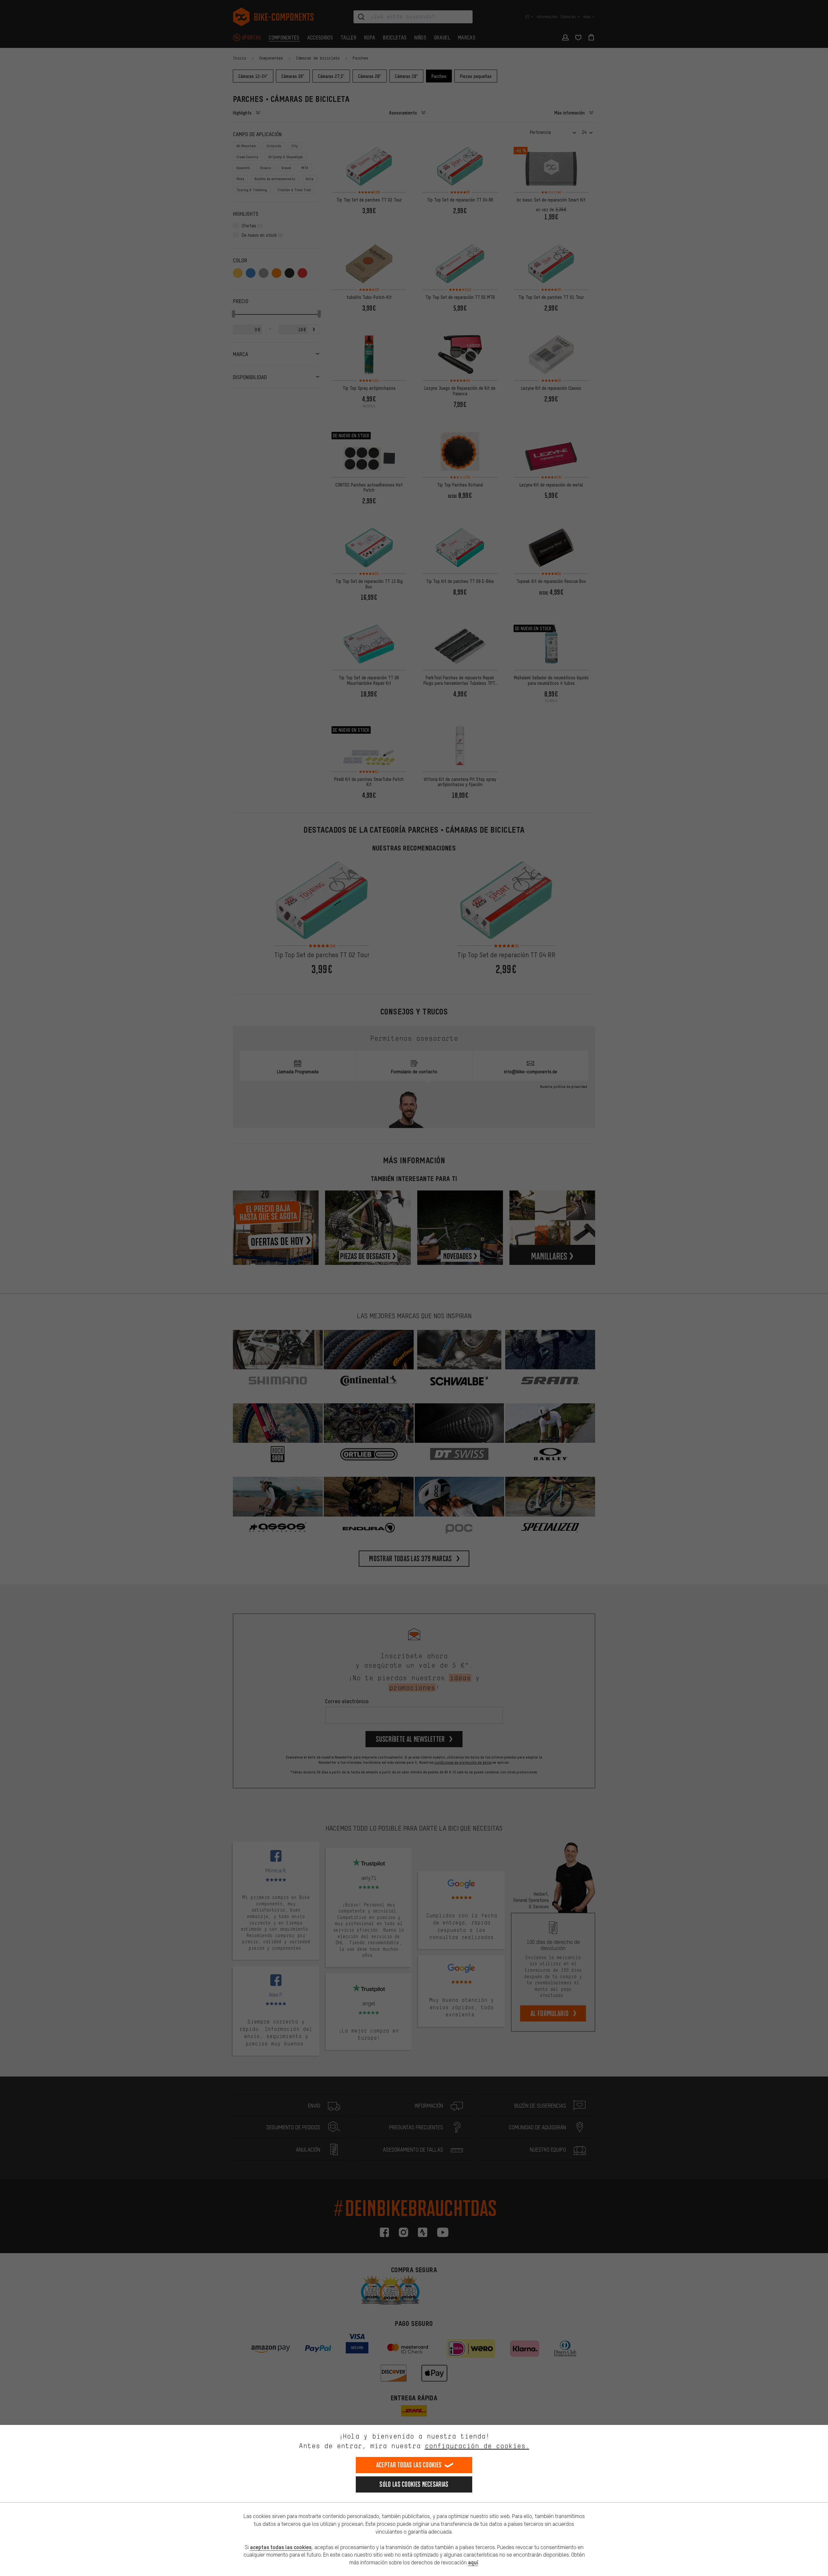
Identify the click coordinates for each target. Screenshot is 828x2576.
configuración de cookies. (477, 2446)
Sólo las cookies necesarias (414, 2484)
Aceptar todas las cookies (409, 2465)
